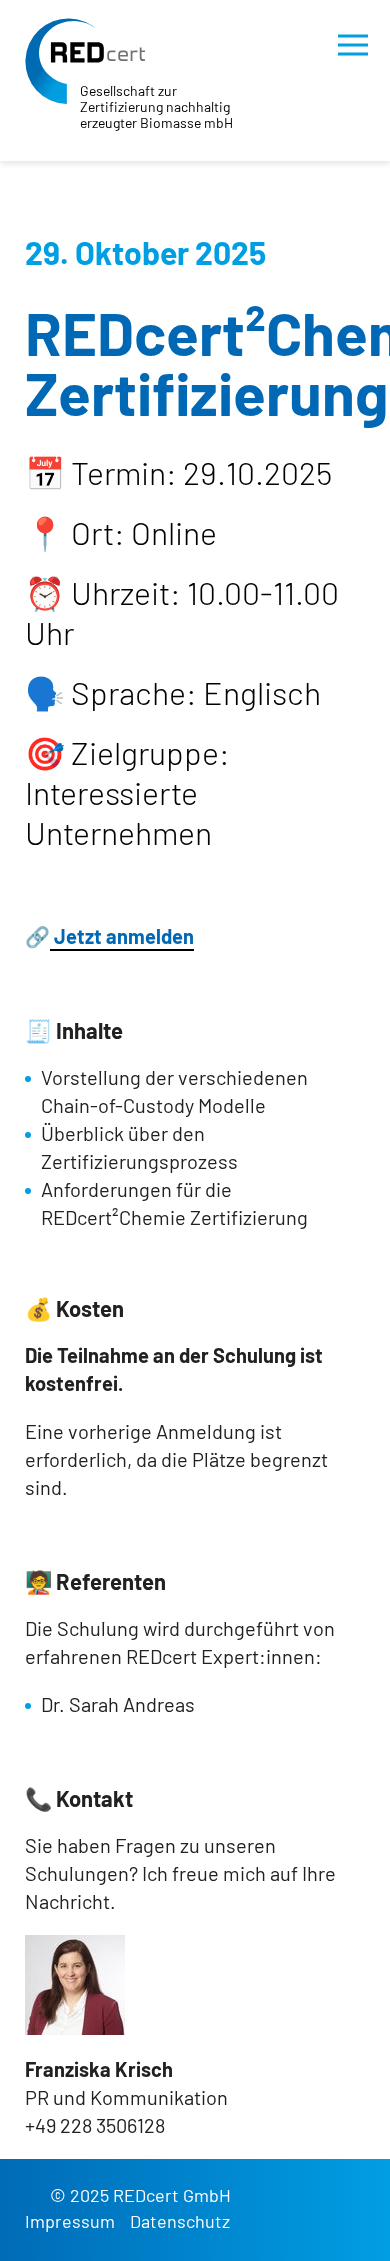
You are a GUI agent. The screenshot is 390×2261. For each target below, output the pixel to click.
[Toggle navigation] (353, 45)
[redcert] (85, 61)
